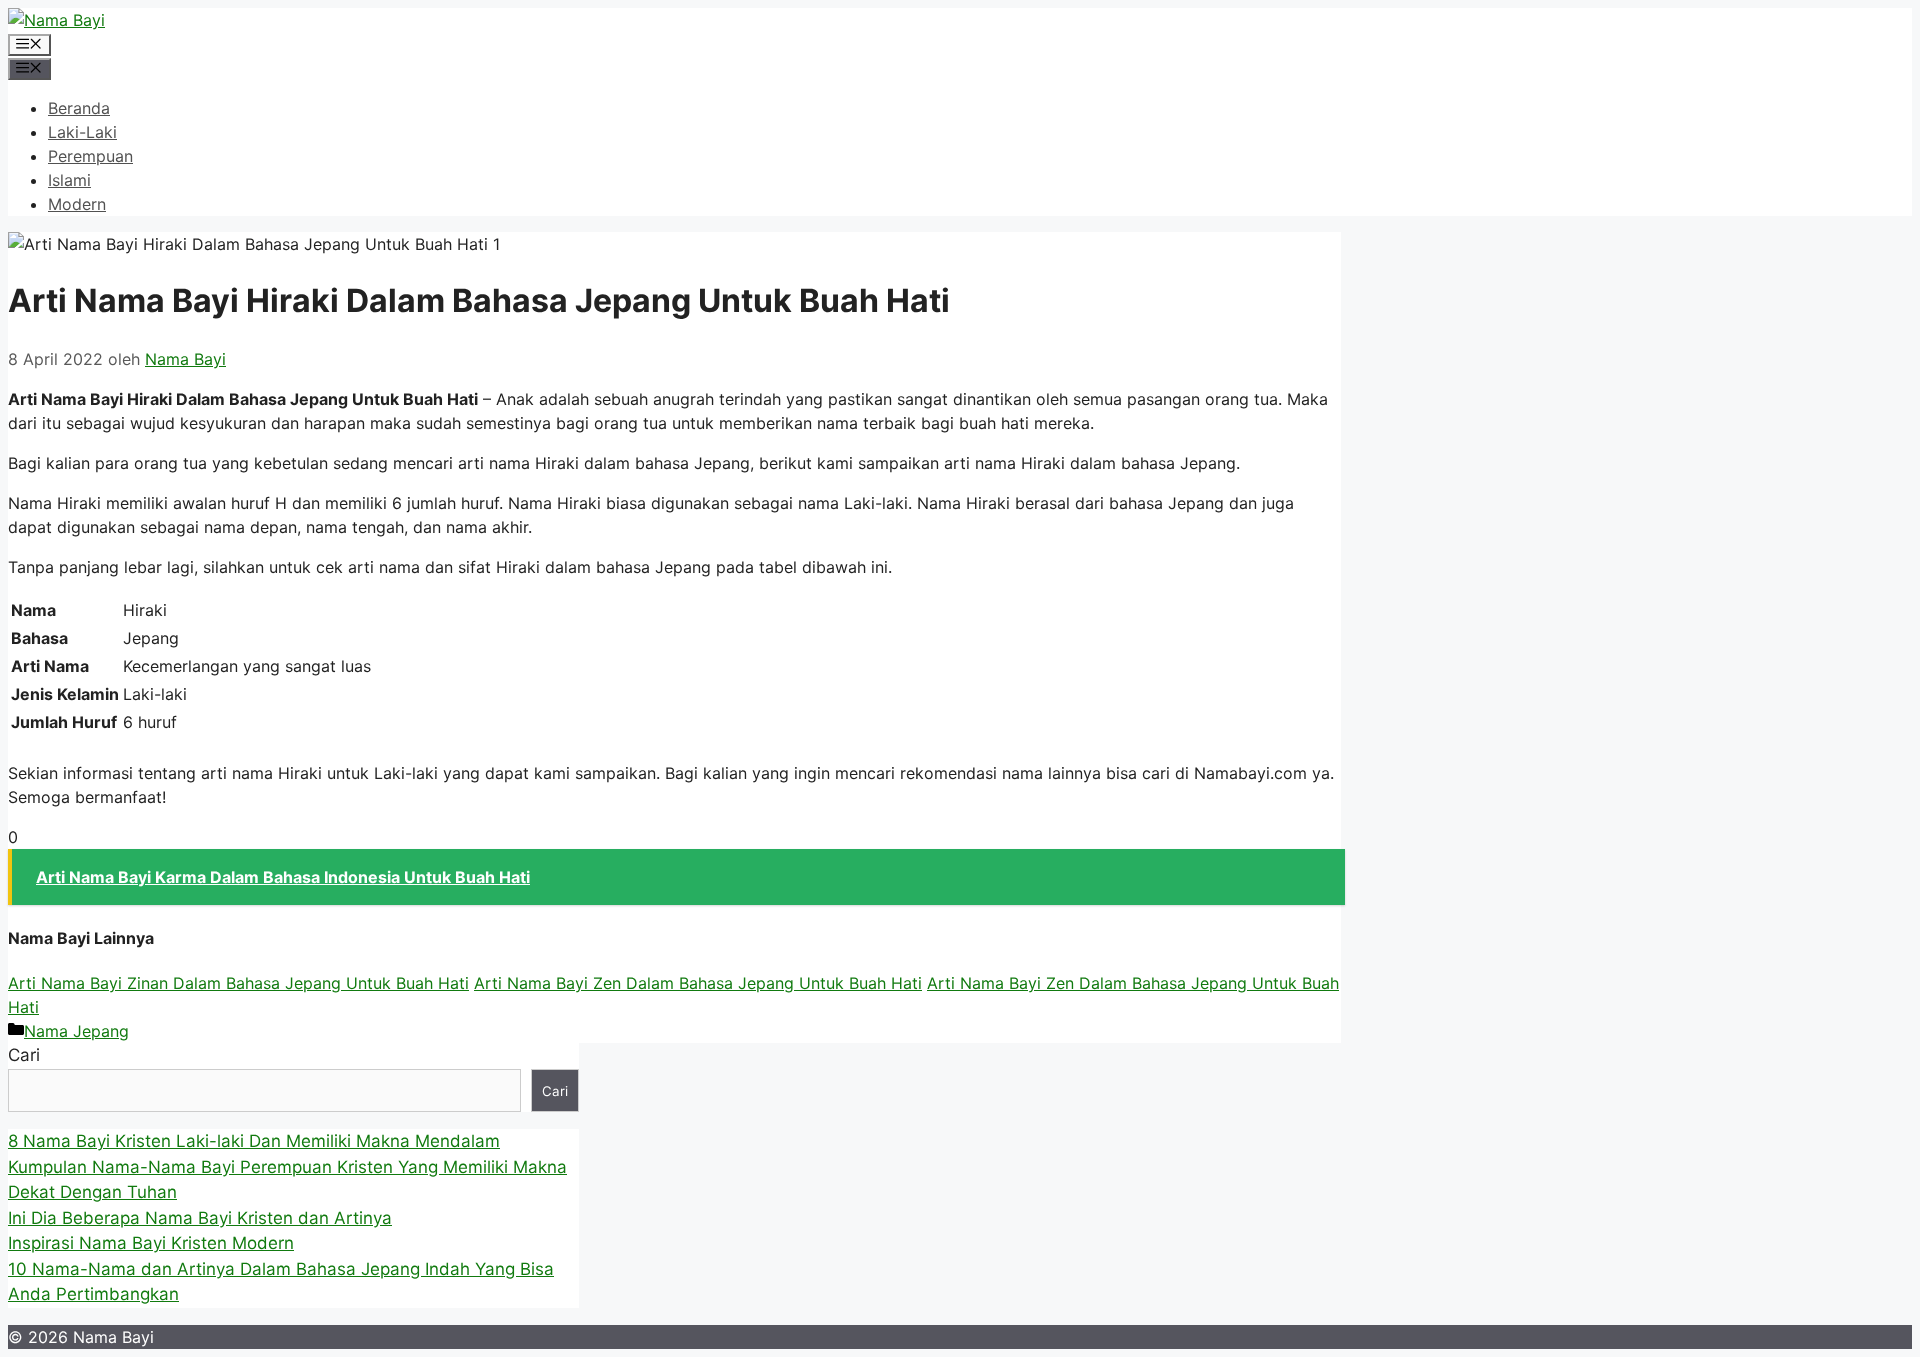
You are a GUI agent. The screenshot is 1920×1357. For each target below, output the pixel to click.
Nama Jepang (76, 1031)
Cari (24, 1055)
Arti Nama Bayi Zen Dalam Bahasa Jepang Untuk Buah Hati (698, 983)
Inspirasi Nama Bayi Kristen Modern (151, 1243)
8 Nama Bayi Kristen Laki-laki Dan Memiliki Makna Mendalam (254, 1141)
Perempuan (90, 156)
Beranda (79, 108)
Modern (77, 204)
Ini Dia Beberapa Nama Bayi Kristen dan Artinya (200, 1218)
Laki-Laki (82, 132)
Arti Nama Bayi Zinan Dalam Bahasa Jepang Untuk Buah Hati (238, 983)
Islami (69, 180)
